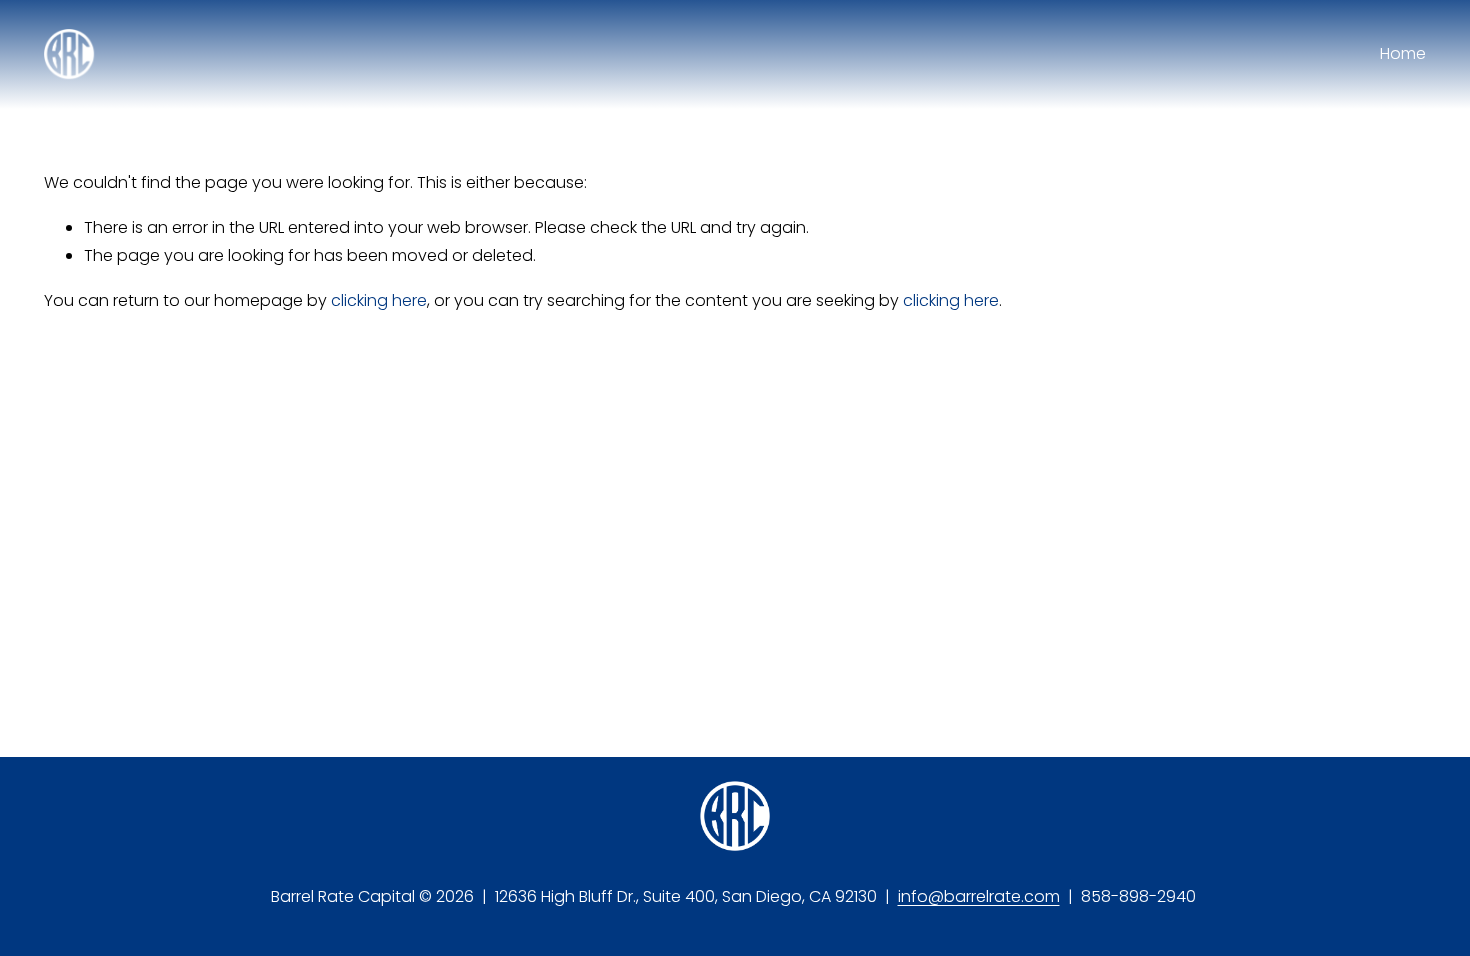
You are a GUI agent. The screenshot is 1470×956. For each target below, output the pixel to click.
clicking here (379, 300)
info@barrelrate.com (979, 896)
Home (1403, 53)
